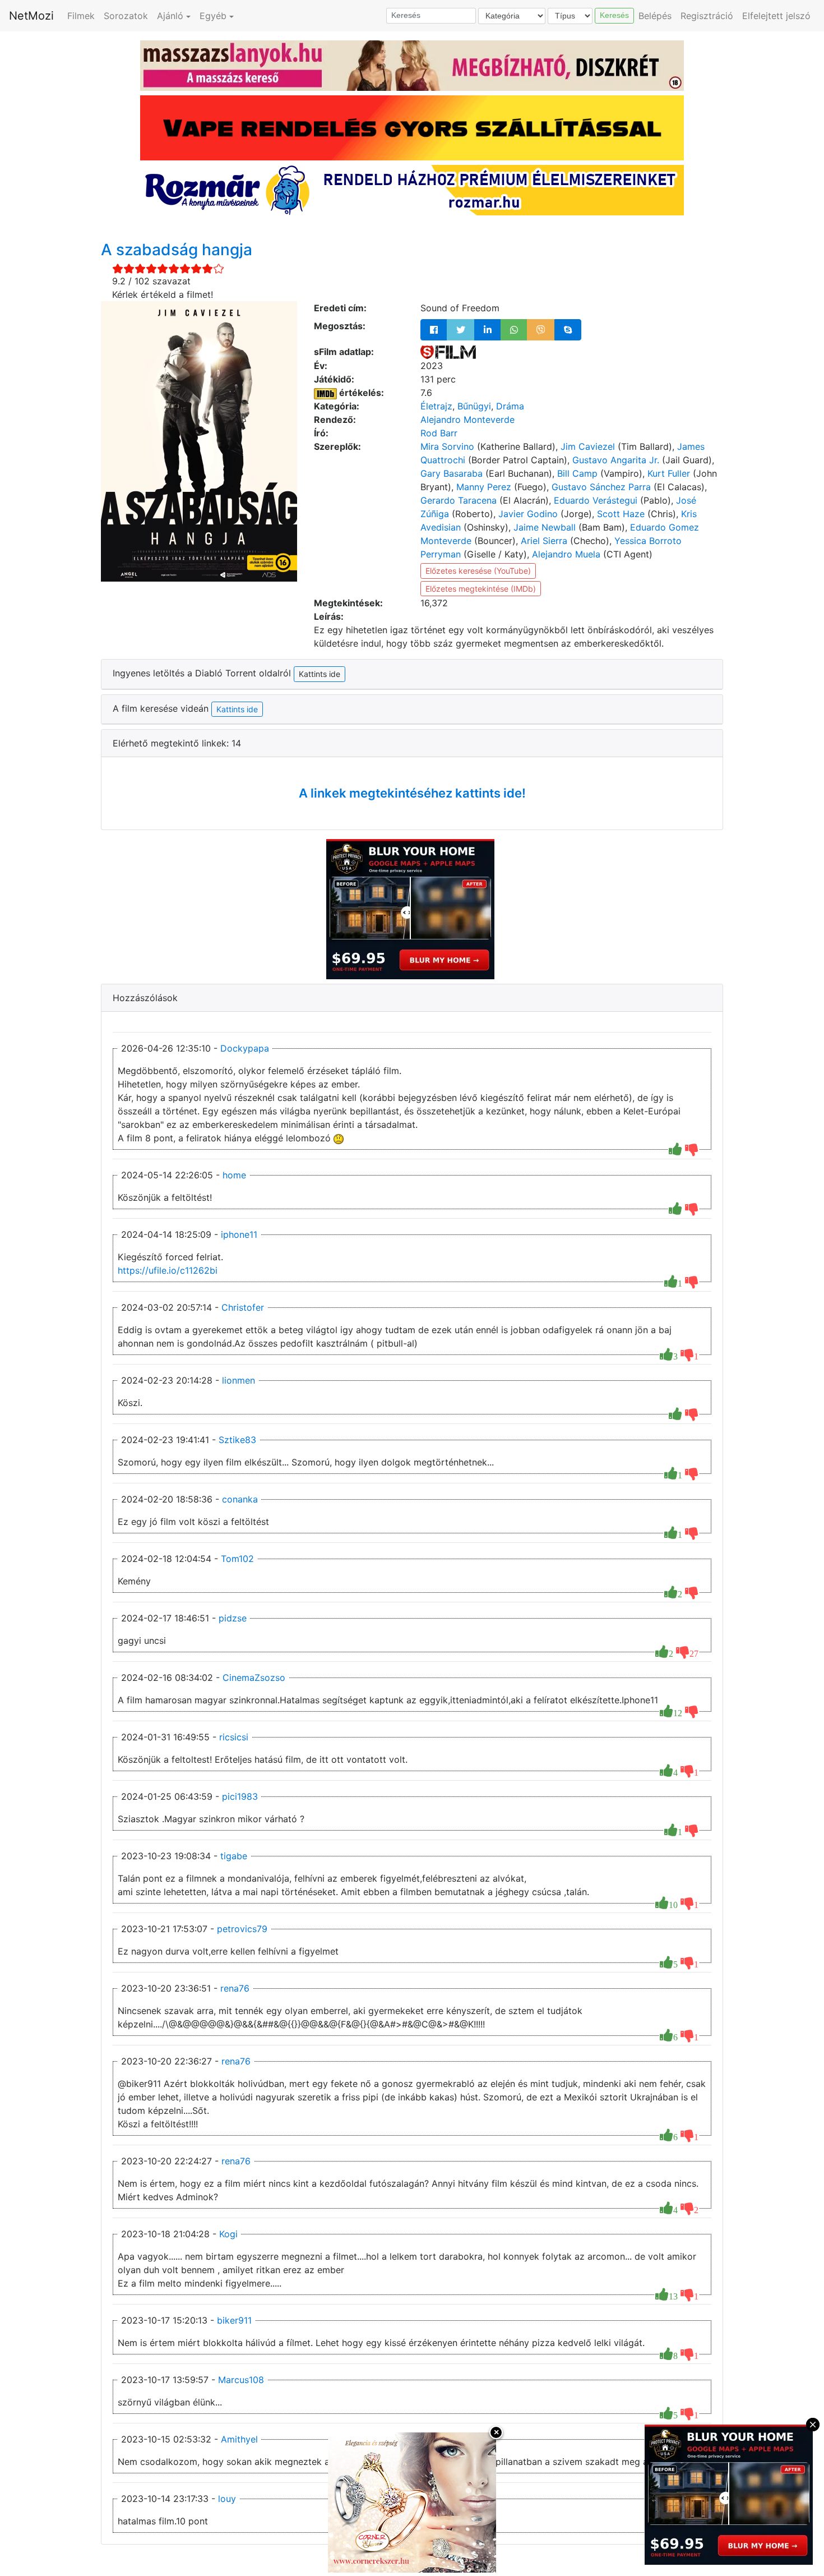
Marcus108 (241, 2380)
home (234, 1175)
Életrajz (436, 406)
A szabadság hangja (177, 250)
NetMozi (31, 16)
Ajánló (170, 16)
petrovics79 (242, 1929)
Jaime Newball (545, 527)
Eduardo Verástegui (596, 500)
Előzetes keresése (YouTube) (478, 571)
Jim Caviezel (588, 446)
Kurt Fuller (669, 473)
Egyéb (213, 16)
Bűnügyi (474, 406)
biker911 (234, 2320)
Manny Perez (484, 487)
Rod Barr (439, 433)
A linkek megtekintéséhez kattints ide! (412, 793)
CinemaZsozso (254, 1678)
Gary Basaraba (452, 473)
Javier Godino (528, 514)
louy (227, 2499)
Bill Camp (577, 473)
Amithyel (239, 2439)
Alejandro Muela (566, 554)
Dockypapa (245, 1048)
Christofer (243, 1307)
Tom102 (237, 1559)
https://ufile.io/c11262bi (168, 1270)
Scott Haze (621, 514)
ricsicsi (234, 1737)
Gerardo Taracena (459, 500)
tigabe (234, 1856)
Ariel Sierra (544, 541)
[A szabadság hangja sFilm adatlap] (448, 352)
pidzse (233, 1618)
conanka (240, 1499)
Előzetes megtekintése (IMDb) (481, 589)
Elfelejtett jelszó (776, 16)
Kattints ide (237, 709)
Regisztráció (707, 16)
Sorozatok (126, 16)
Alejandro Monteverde (467, 420)
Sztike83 (237, 1440)
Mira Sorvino (447, 446)
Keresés (614, 15)
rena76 (235, 1988)
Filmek (81, 16)
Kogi (228, 2234)
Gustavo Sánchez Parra (601, 487)
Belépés (655, 16)
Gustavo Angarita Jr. (616, 460)
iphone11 (239, 1234)
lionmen (239, 1380)
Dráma (510, 406)
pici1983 (240, 1796)
